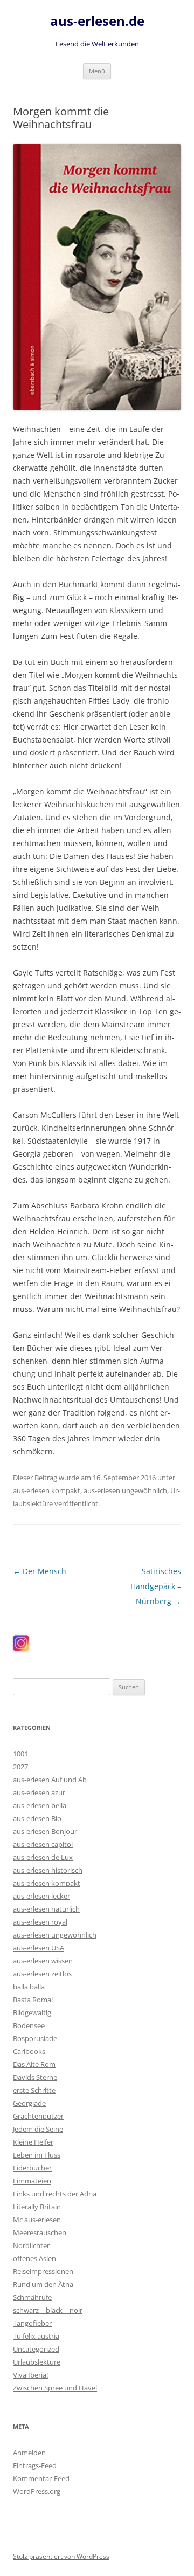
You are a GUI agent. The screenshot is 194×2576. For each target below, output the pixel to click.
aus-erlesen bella (40, 1805)
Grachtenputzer (38, 2116)
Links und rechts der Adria (55, 2194)
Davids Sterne (35, 2077)
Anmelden (29, 2453)
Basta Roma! (33, 2000)
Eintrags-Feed (35, 2465)
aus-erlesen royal (40, 1922)
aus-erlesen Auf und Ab (50, 1780)
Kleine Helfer (33, 2142)
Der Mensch (40, 1571)
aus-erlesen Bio (37, 1818)
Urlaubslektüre (37, 2362)
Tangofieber (32, 2323)
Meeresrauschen (40, 2232)
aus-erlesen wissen (43, 1961)
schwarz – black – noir (48, 2310)
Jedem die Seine (38, 2129)
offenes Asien (34, 2258)
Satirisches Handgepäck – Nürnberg (156, 1586)
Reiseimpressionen (43, 2271)
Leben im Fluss (37, 2155)
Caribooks (29, 2051)
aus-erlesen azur (39, 1792)
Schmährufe (32, 2297)
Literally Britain (37, 2207)
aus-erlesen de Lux (43, 1857)
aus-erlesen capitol (43, 1844)
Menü (97, 71)
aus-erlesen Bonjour (45, 1831)
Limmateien (32, 2181)
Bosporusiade (35, 2038)
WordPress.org (37, 2491)
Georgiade (29, 2103)
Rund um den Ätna (43, 2284)
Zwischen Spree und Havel (55, 2388)
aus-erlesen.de (97, 21)
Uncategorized (36, 2349)
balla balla (29, 1987)
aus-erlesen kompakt (47, 1490)
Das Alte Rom (34, 2064)
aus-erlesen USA (39, 1948)
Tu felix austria (36, 2336)
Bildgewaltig (32, 2012)
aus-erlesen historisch (48, 1870)
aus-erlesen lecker (41, 1896)
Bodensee (29, 2025)
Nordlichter (31, 2245)
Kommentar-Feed (41, 2478)
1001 (20, 1754)
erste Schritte (34, 2090)
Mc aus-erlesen (37, 2220)
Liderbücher (32, 2168)
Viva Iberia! (30, 2375)
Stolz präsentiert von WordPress (61, 2556)
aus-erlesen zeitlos (42, 1974)
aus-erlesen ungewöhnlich (125, 1490)
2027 (20, 1767)
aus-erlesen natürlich (46, 1909)
